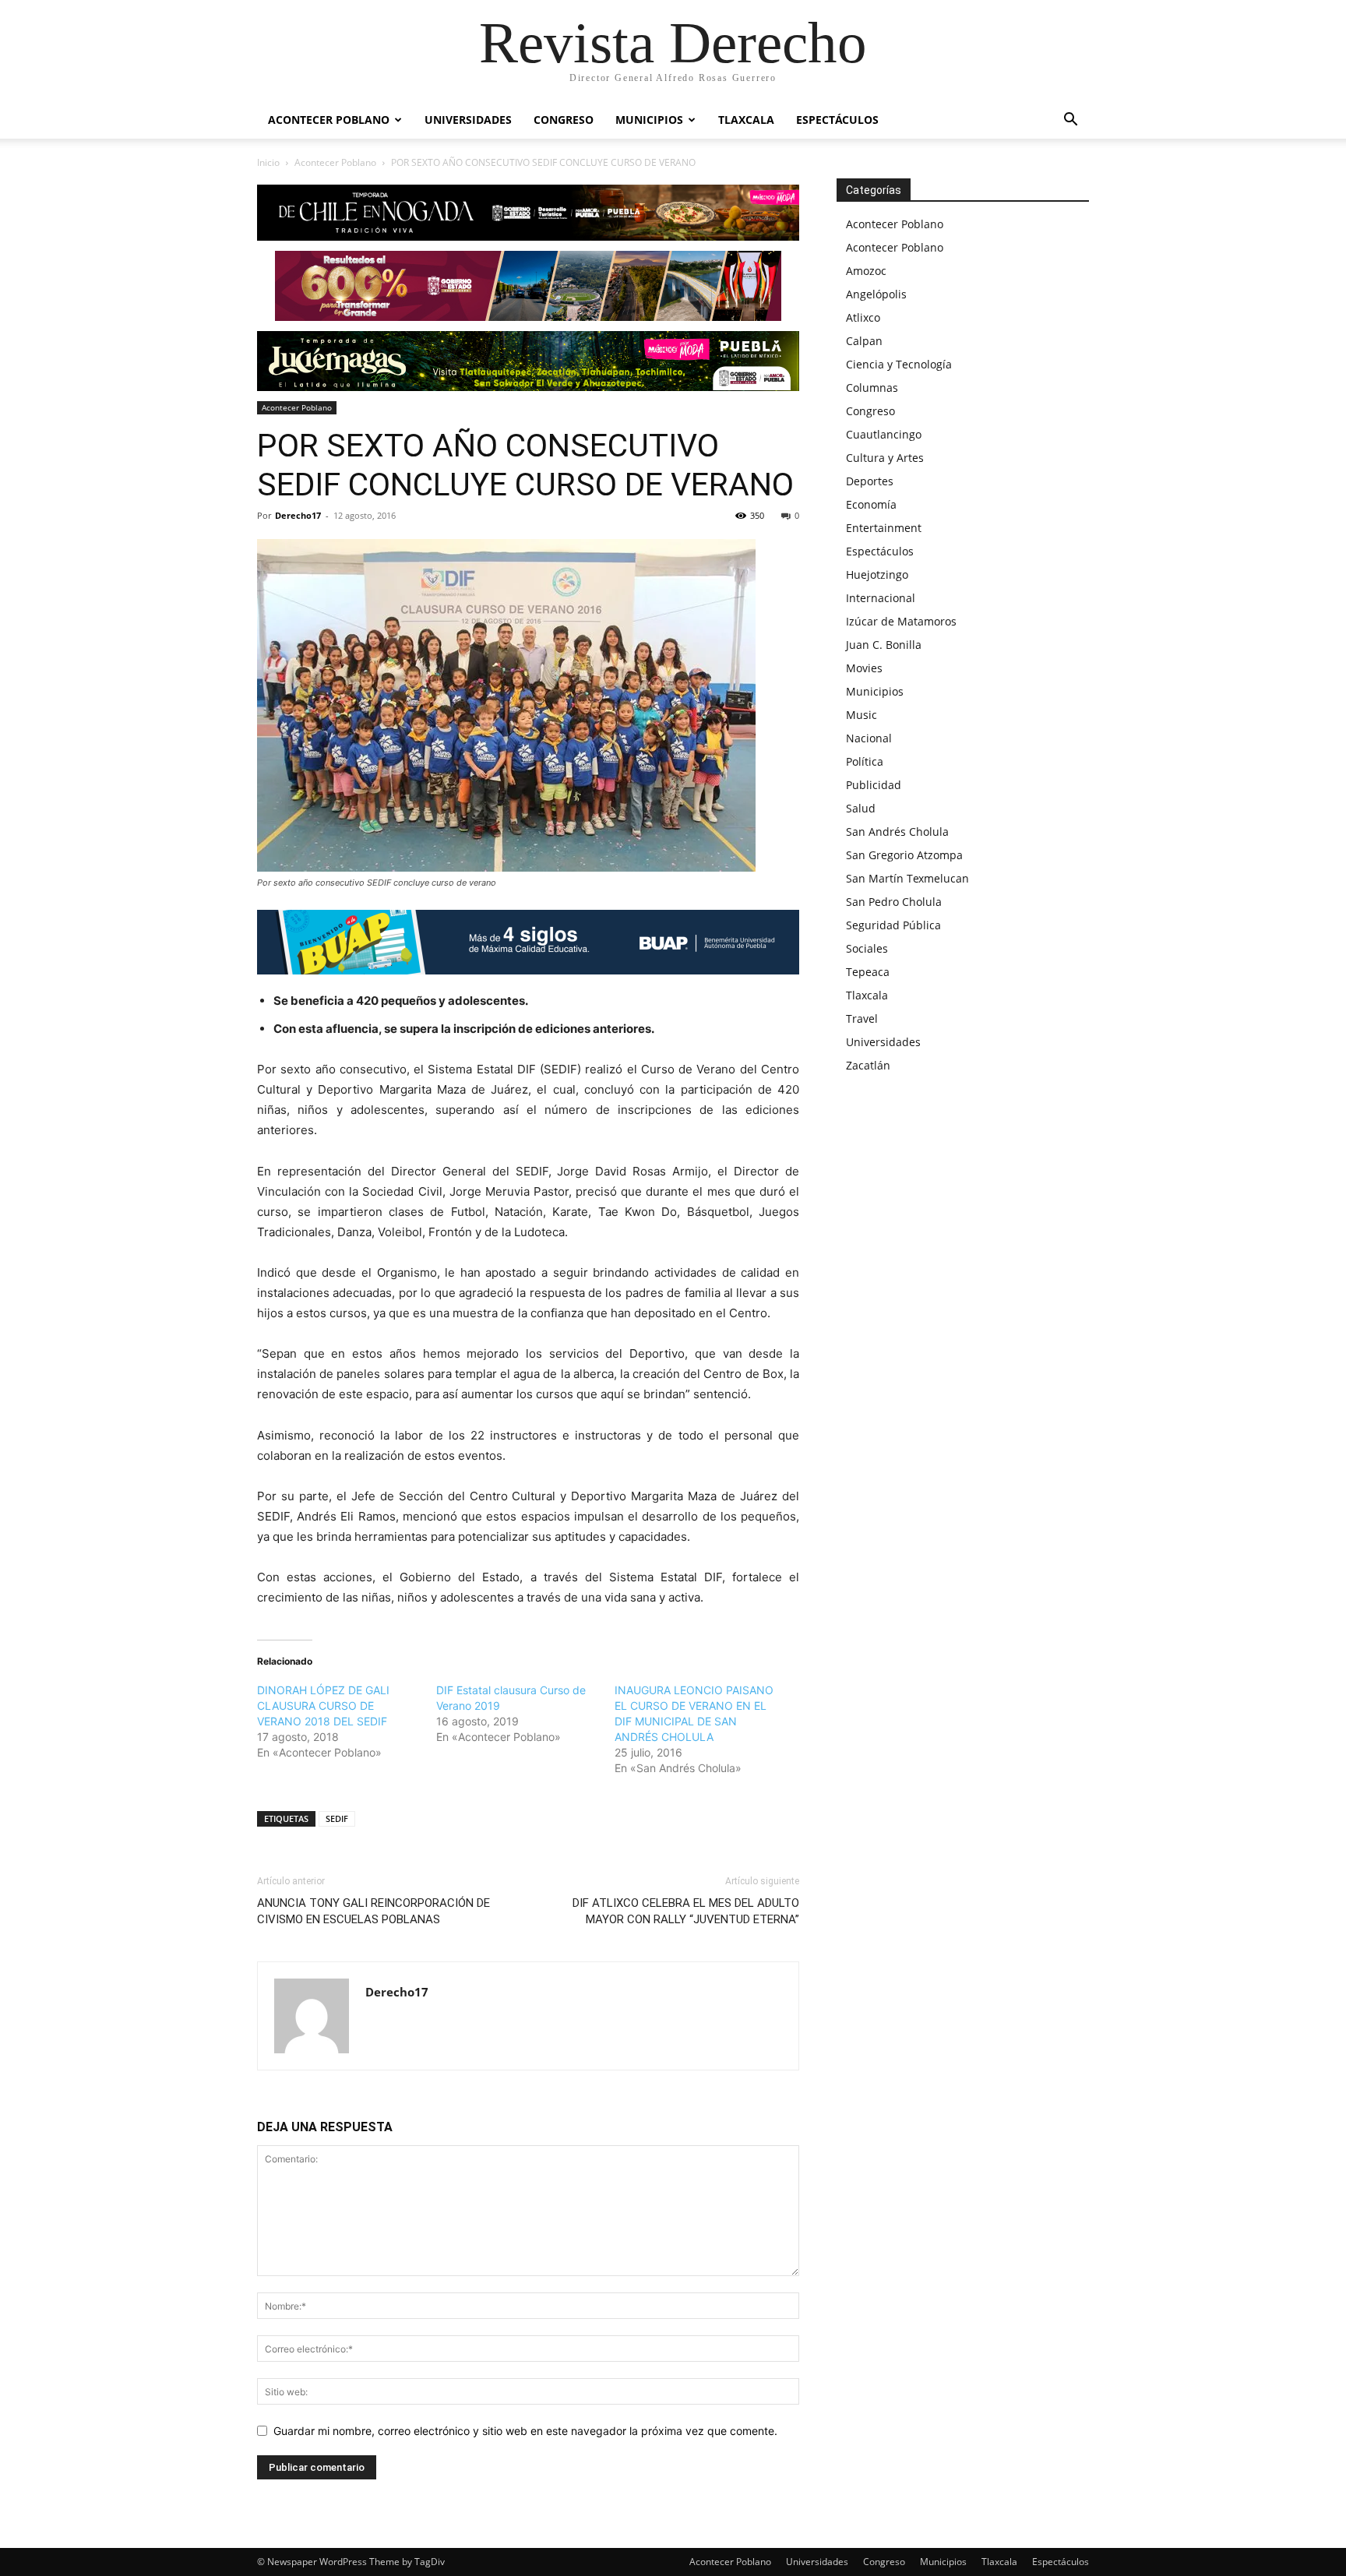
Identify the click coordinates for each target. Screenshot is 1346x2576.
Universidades (468, 120)
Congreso (564, 120)
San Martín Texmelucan (907, 878)
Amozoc (866, 271)
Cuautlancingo (884, 434)
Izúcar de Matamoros (901, 621)
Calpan (864, 341)
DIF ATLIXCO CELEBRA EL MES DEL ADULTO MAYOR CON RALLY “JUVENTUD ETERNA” (686, 1911)
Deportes (870, 481)
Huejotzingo (877, 574)
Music (862, 715)
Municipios (649, 120)
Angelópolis (876, 294)
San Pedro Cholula (894, 902)
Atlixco (863, 317)
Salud (861, 808)
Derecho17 (298, 515)
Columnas (872, 388)
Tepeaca (868, 972)
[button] (1070, 121)
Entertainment (884, 528)
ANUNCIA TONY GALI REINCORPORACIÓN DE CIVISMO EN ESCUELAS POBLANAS (373, 1911)
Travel (862, 1018)
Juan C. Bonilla (884, 645)
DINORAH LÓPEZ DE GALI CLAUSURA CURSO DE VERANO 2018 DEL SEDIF (323, 1706)
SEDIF (337, 1818)
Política (865, 761)
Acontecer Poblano (329, 120)
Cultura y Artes (885, 458)
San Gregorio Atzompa (904, 855)
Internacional (881, 598)
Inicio (268, 162)
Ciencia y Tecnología (899, 364)
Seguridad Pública (893, 925)
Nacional (869, 738)
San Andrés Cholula (897, 832)
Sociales (867, 948)
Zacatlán (868, 1065)
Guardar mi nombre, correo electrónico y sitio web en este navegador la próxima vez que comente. (525, 2431)
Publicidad (874, 785)
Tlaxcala (746, 120)
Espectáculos (837, 120)
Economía (871, 504)
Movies (864, 668)
